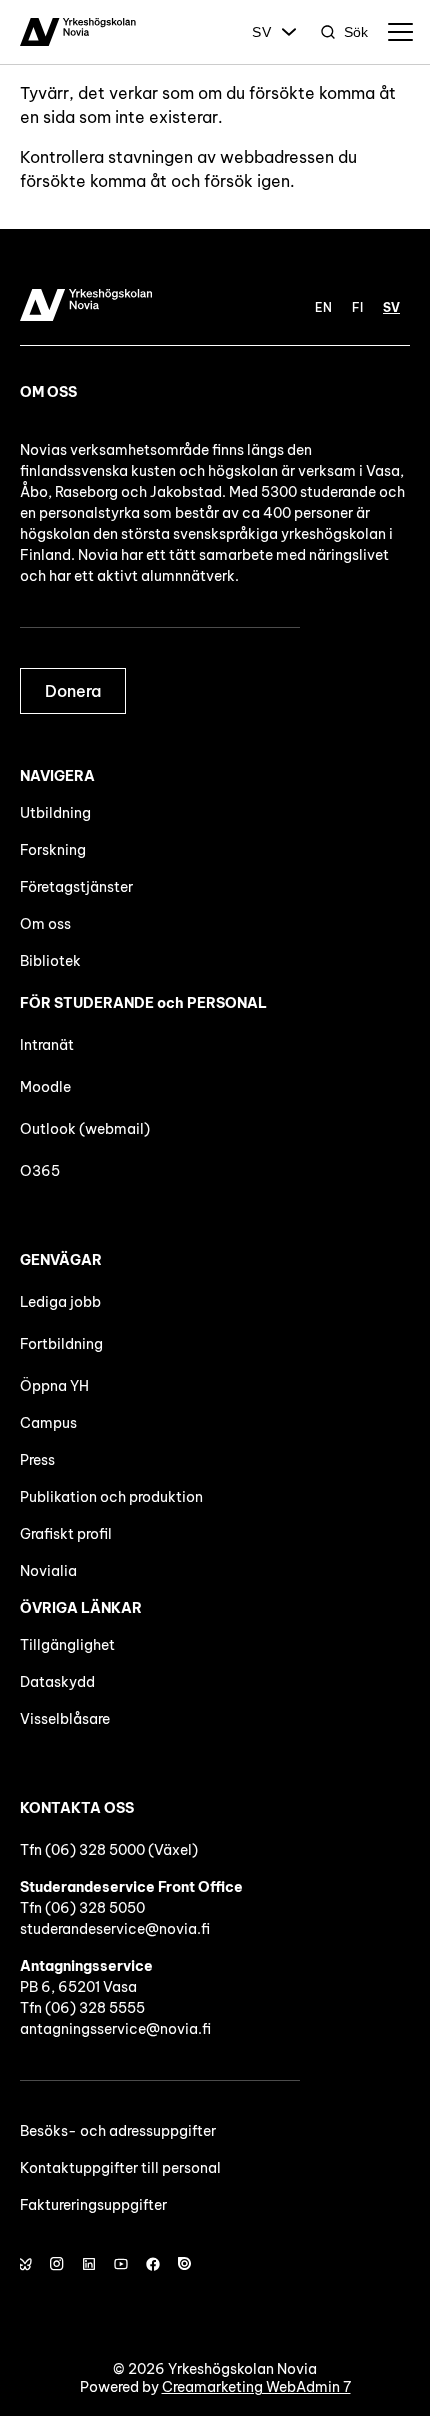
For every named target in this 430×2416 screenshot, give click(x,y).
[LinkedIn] (89, 2264)
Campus (48, 1423)
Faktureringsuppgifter (93, 2205)
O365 (40, 1171)
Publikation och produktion (111, 1497)
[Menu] (400, 32)
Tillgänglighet (67, 1645)
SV (262, 32)
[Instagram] (57, 2264)
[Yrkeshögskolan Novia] (78, 32)
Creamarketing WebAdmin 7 (256, 2387)
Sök (356, 32)
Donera (73, 691)
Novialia (48, 1571)
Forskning (53, 850)
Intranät (47, 1045)
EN (323, 307)
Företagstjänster (76, 887)
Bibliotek (50, 961)
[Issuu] (185, 2264)
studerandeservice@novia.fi (115, 1929)
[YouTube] (121, 2264)
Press (37, 1460)
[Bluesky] (25, 2264)
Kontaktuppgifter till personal (120, 2168)
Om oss (45, 924)
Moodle (45, 1087)
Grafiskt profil (66, 1534)
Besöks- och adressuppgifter (118, 2131)
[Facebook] (153, 2264)
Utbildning (55, 813)
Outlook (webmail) (85, 1129)
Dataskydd (57, 1682)
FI (357, 307)
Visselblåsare (65, 1719)
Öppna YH (54, 1386)
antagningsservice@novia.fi (115, 2029)
